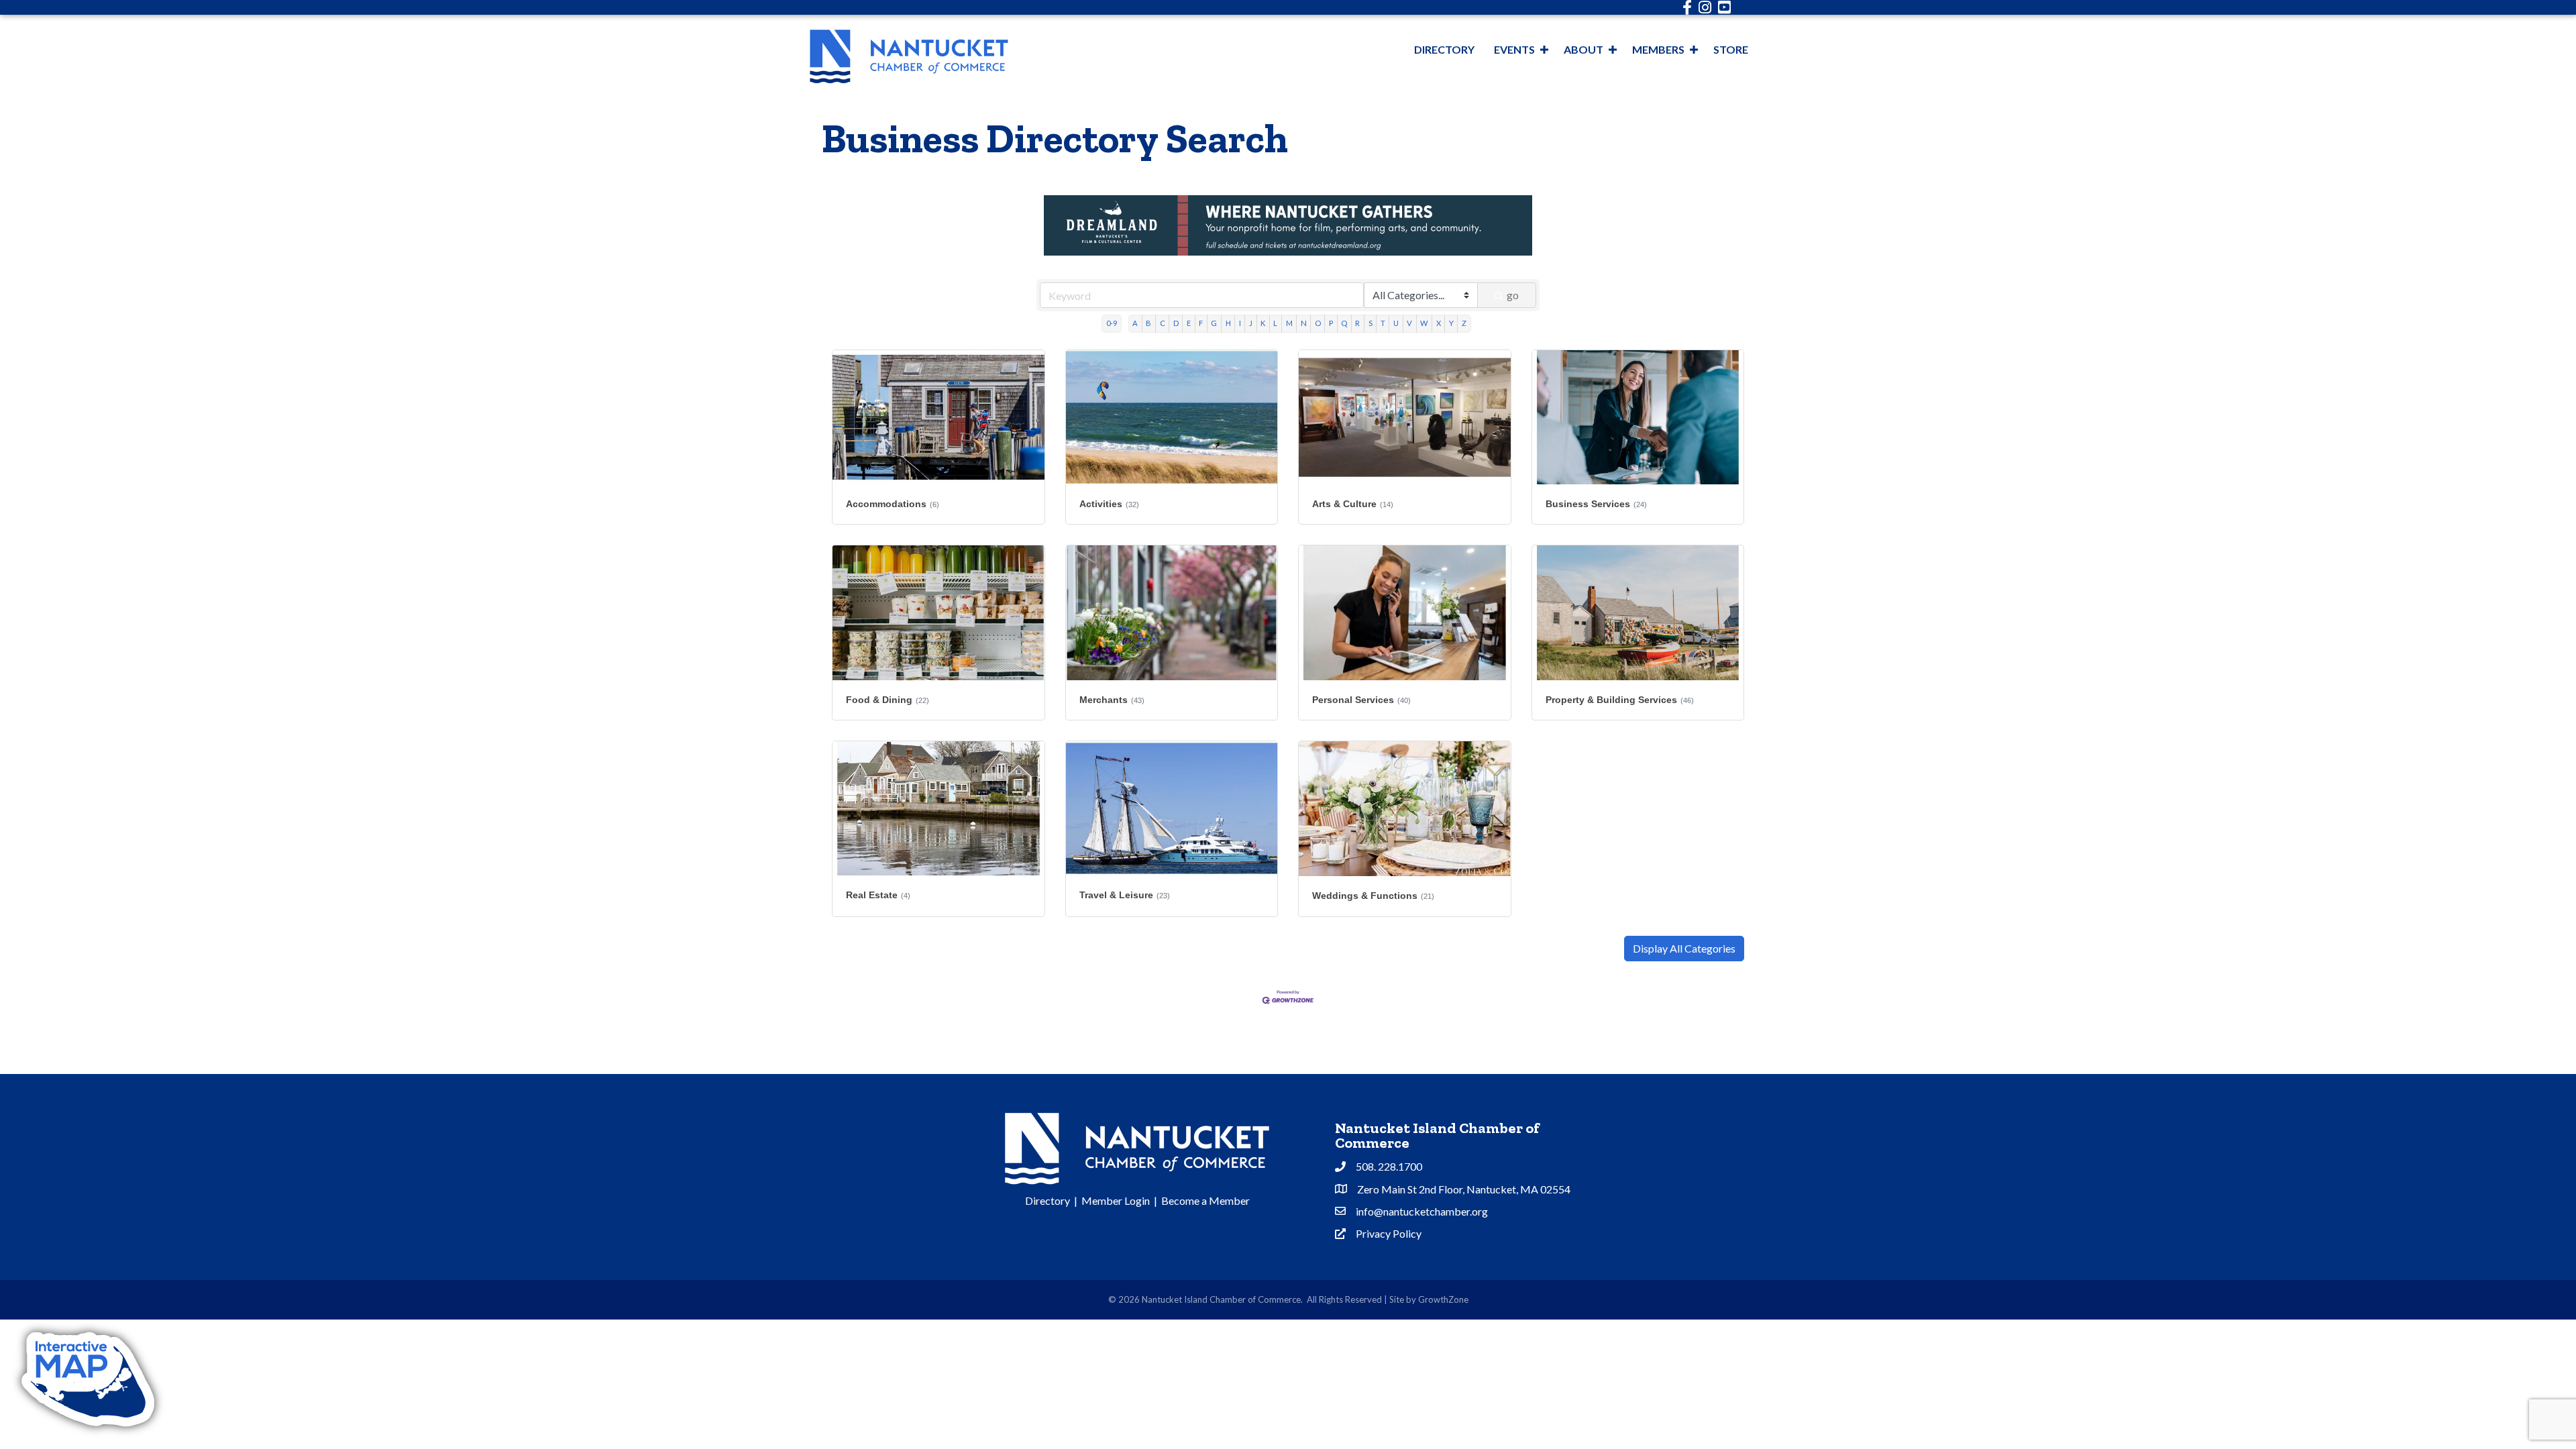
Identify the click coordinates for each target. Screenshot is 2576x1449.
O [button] (1318, 323)
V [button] (1409, 323)
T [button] (1383, 323)
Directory (1444, 49)
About (1584, 49)
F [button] (1201, 323)
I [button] (1240, 323)
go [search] (1513, 295)
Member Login (1116, 1200)
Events (1514, 49)
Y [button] (1451, 323)
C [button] (1163, 323)
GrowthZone (1443, 1299)
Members (1658, 49)
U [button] (1396, 323)
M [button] (1289, 323)
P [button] (1331, 323)
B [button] (1148, 323)
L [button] (1275, 323)
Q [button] (1344, 323)
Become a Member (1205, 1200)
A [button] (1135, 323)
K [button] (1263, 323)
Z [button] (1464, 323)
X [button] (1439, 323)
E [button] (1189, 323)
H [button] (1228, 323)
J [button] (1251, 323)
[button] (1684, 949)
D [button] (1176, 323)
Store (1731, 49)
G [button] (1214, 323)
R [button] (1357, 323)
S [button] (1371, 323)
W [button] (1424, 323)
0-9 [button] (1112, 323)
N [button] (1304, 323)
